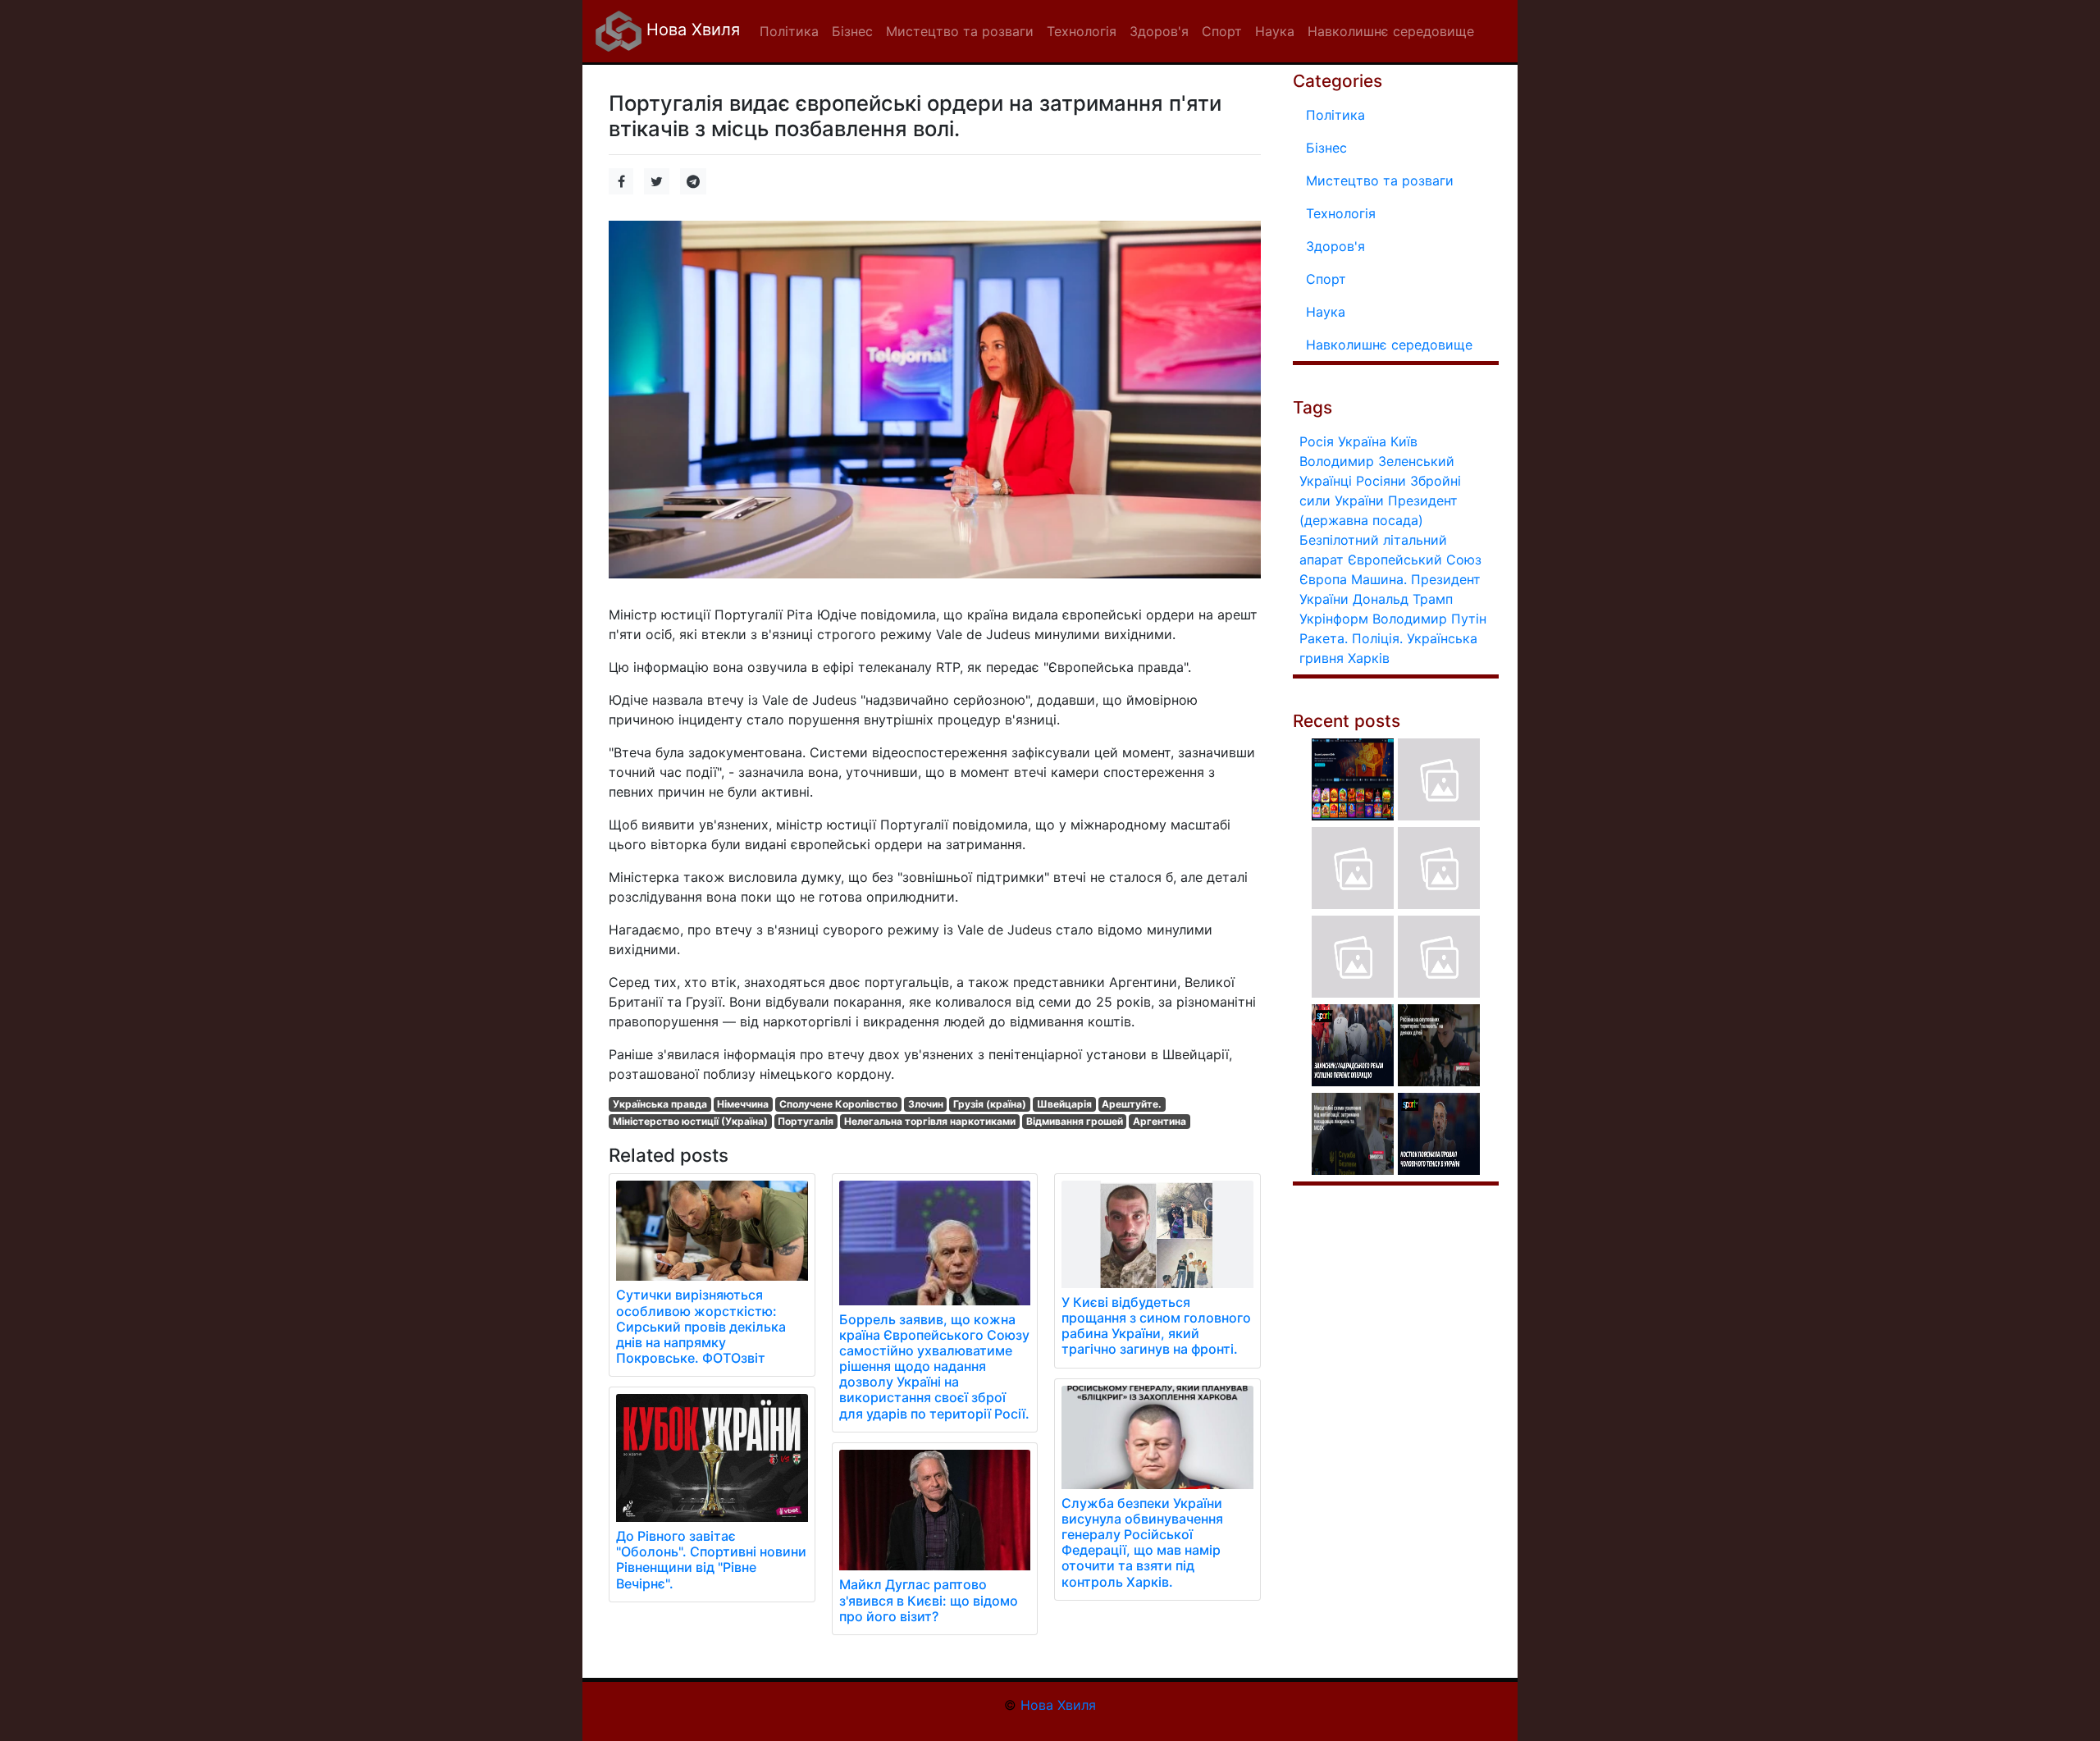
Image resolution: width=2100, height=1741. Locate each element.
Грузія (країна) (990, 1104)
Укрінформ (1334, 619)
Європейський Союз (1415, 560)
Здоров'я (1335, 246)
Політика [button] (789, 31)
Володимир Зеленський (1377, 461)
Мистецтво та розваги (1380, 180)
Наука (1326, 312)
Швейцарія (1064, 1104)
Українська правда (660, 1104)
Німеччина (743, 1104)
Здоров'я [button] (1159, 31)
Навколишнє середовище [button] (1391, 31)
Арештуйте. (1132, 1104)
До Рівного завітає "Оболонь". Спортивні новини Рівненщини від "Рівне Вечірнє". (711, 1560)
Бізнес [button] (852, 31)
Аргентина (1160, 1121)
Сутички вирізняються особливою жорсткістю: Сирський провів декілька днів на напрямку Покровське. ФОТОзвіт (701, 1326)
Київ (1404, 441)
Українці (1326, 481)
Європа (1323, 579)
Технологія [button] (1082, 31)
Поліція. (1377, 638)
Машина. (1379, 579)
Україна (1362, 441)
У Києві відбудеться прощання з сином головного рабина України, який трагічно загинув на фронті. (1156, 1326)
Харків (1369, 658)
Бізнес (1326, 148)
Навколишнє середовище (1389, 345)
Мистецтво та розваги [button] (960, 31)
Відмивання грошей (1075, 1121)
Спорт (1326, 279)
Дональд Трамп (1403, 599)
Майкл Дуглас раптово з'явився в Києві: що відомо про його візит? (929, 1600)
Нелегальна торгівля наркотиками (930, 1121)
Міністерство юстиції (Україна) (690, 1121)
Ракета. (1324, 638)
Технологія (1341, 213)
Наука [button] (1275, 31)
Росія (1317, 441)
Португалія (806, 1121)
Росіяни (1381, 481)
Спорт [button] (1222, 31)
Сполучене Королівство (838, 1104)
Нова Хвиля (691, 30)
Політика (1335, 115)
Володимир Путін (1429, 619)
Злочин (926, 1104)
